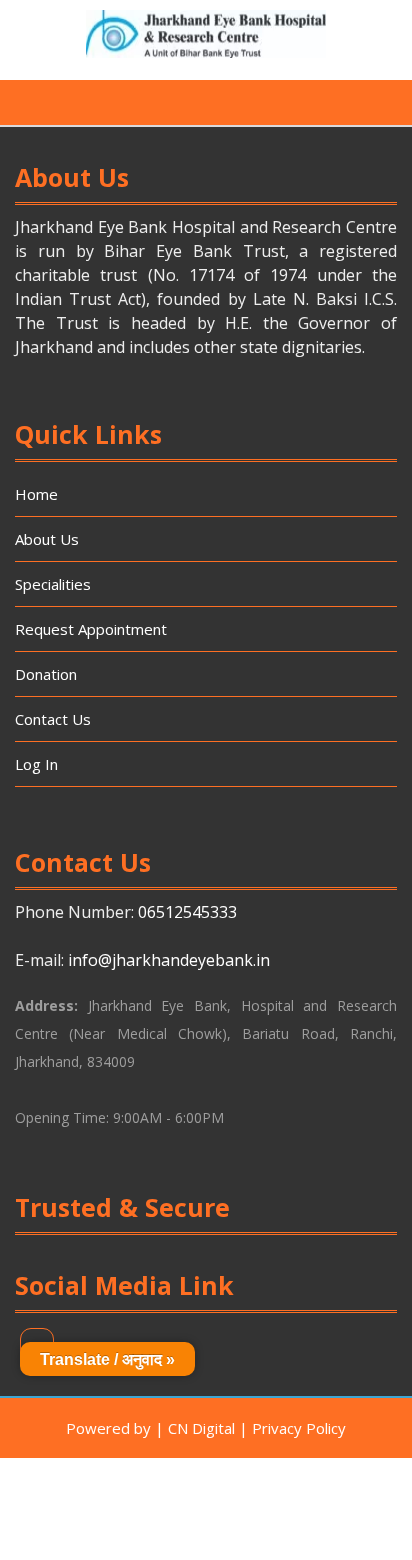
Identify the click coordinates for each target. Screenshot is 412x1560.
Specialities (53, 584)
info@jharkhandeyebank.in (169, 960)
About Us (47, 539)
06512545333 (187, 912)
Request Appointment (91, 629)
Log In (36, 764)
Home (36, 494)
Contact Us (53, 719)
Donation (46, 674)
